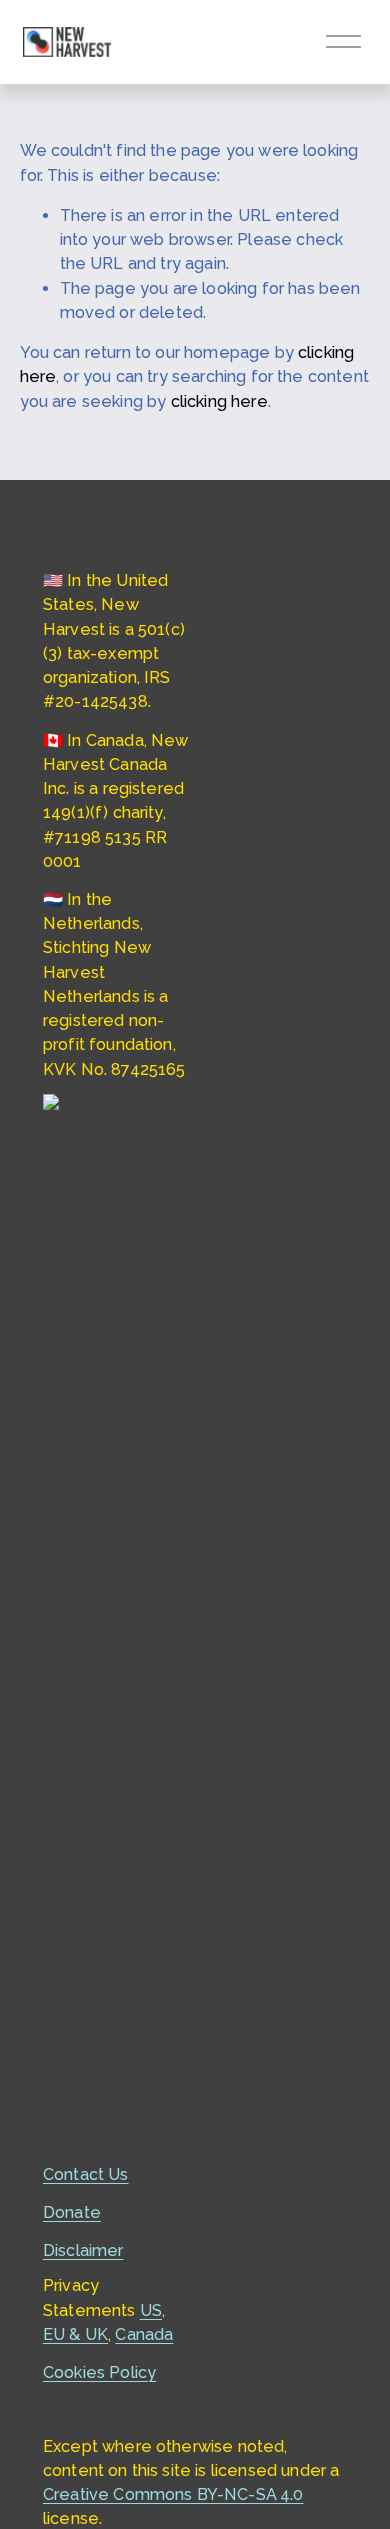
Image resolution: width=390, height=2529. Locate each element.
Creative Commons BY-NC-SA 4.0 (173, 2494)
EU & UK (75, 2334)
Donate (72, 2212)
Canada (144, 2334)
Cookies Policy (99, 2372)
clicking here (219, 401)
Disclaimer (83, 2250)
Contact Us (86, 2174)
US (151, 2310)
